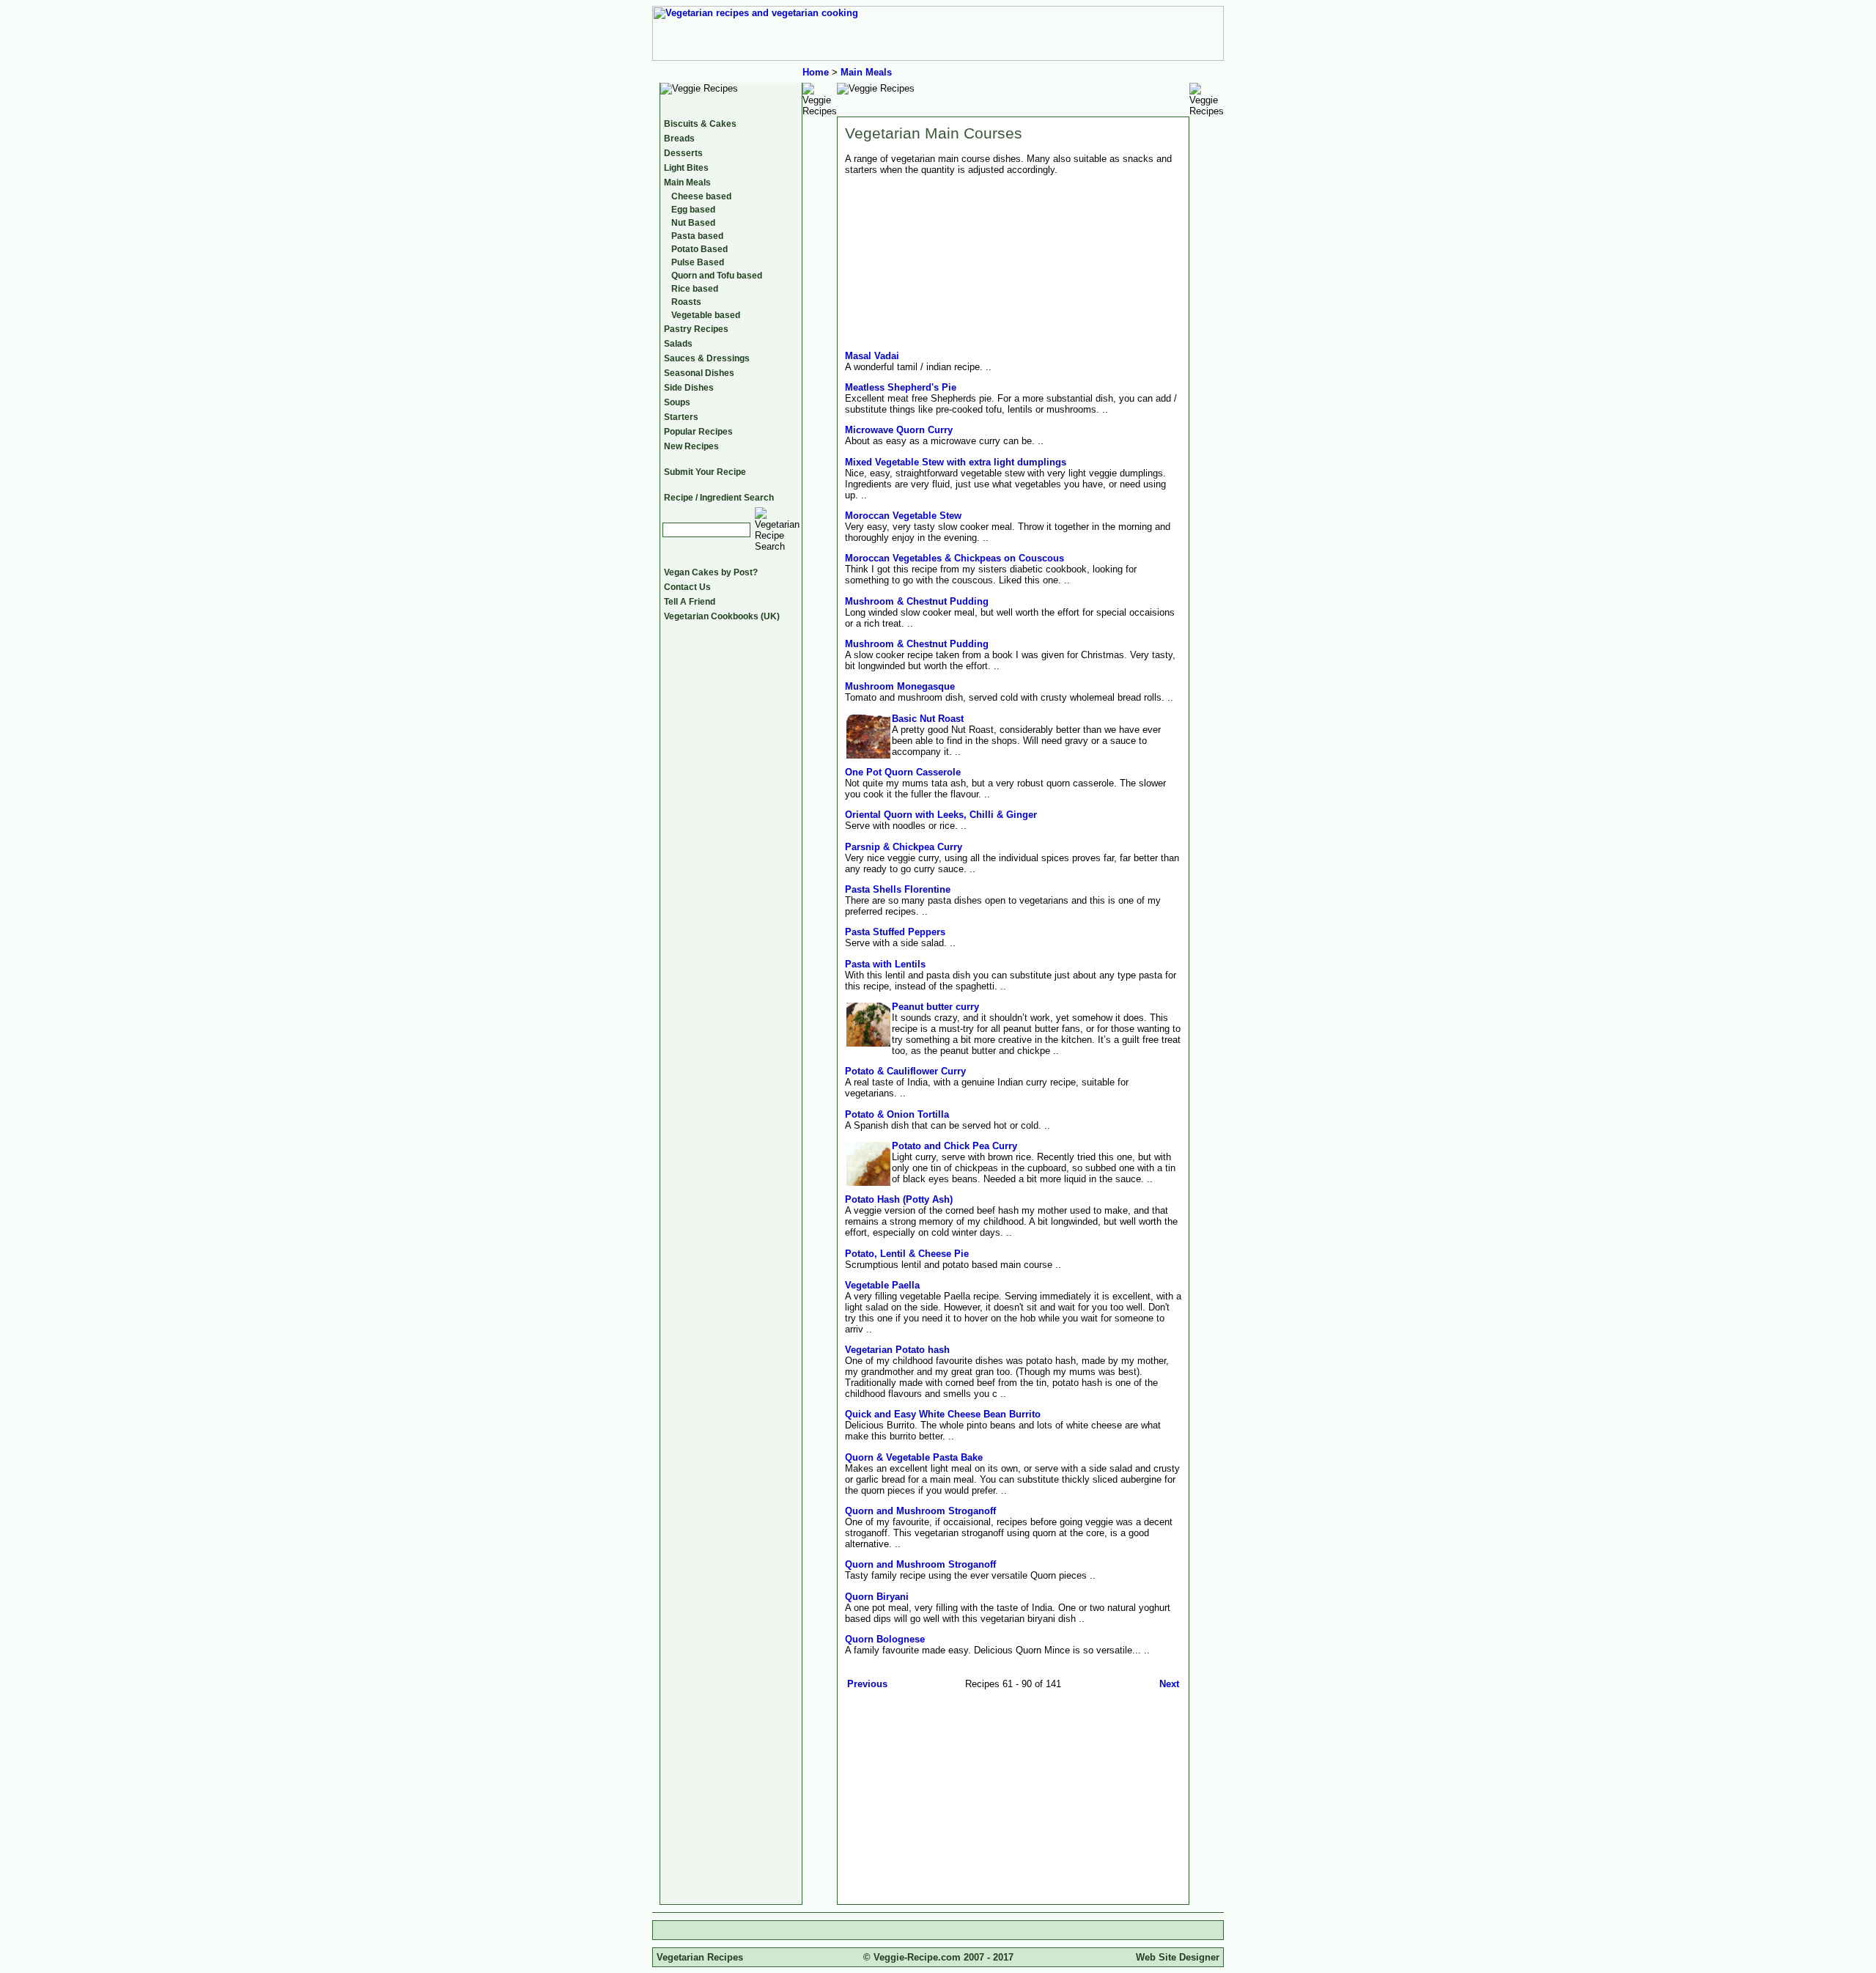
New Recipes (691, 446)
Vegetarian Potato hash (897, 1350)
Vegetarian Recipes (700, 1957)
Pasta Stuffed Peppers (895, 932)
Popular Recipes (698, 432)
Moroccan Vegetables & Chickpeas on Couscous (954, 558)
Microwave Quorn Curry (899, 430)
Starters (681, 417)
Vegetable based (706, 315)
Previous (867, 1684)
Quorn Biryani (877, 1597)
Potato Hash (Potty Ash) (899, 1199)
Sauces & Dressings (707, 358)
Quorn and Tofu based (717, 276)
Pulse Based (698, 262)
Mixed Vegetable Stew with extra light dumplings (956, 462)
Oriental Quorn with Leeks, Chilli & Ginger (941, 815)
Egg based (693, 210)
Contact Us (687, 587)
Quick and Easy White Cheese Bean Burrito (943, 1414)
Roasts (686, 302)
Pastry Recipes (696, 329)
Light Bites (686, 168)
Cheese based (701, 196)
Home (816, 72)
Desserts (683, 153)
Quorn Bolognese (885, 1639)
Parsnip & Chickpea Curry (904, 847)
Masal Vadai (872, 356)
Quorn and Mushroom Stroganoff (920, 1511)
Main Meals (866, 72)
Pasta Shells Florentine (898, 889)
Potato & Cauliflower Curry (905, 1071)
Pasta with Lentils (885, 964)
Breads (679, 139)
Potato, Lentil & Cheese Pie (907, 1254)
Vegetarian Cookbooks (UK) (722, 616)
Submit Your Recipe (705, 472)
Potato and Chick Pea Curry (954, 1146)
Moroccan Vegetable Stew (903, 516)
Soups (677, 402)
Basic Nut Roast (928, 719)
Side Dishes (689, 388)
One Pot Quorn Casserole (903, 772)
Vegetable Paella (882, 1285)
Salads (678, 344)
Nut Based (693, 223)
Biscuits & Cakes (700, 124)
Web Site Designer (1178, 1957)
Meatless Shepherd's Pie (901, 387)
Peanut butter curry (935, 1007)
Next (1169, 1684)
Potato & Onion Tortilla (897, 1114)
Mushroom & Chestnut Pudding (917, 601)
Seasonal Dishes (699, 373)
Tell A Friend (690, 602)
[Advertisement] (968, 1794)
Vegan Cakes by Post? (711, 572)
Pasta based (697, 236)
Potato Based (699, 249)
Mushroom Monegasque (900, 686)
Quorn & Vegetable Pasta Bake (914, 1457)
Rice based (695, 289)
